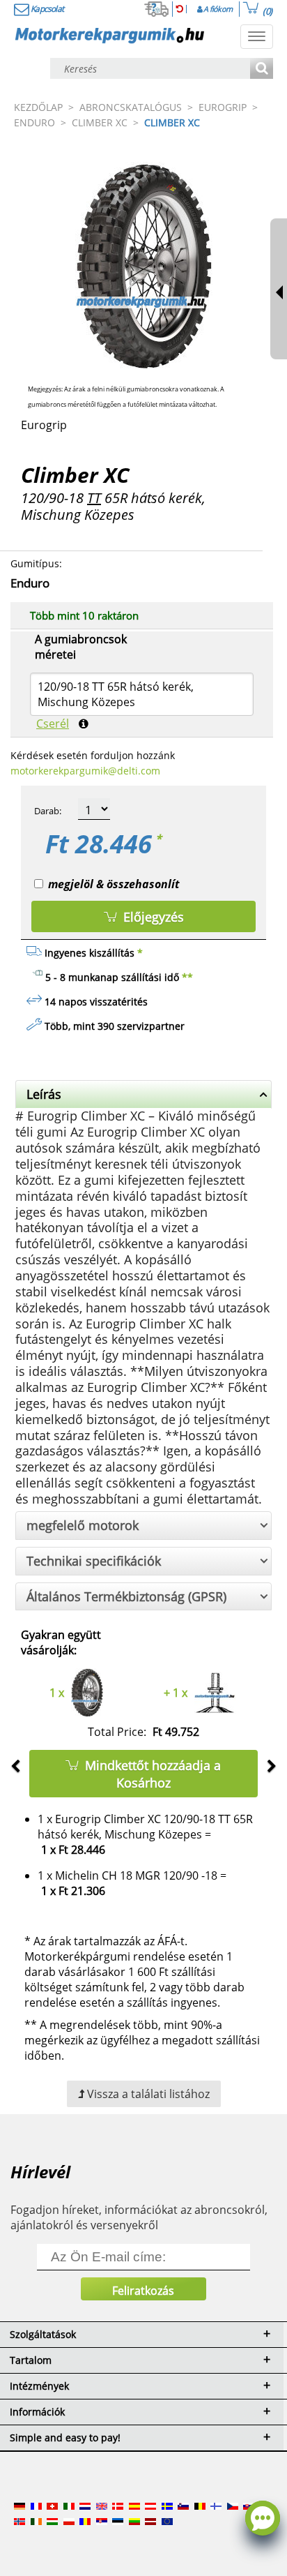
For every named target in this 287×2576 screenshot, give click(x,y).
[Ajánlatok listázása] (262, 69)
